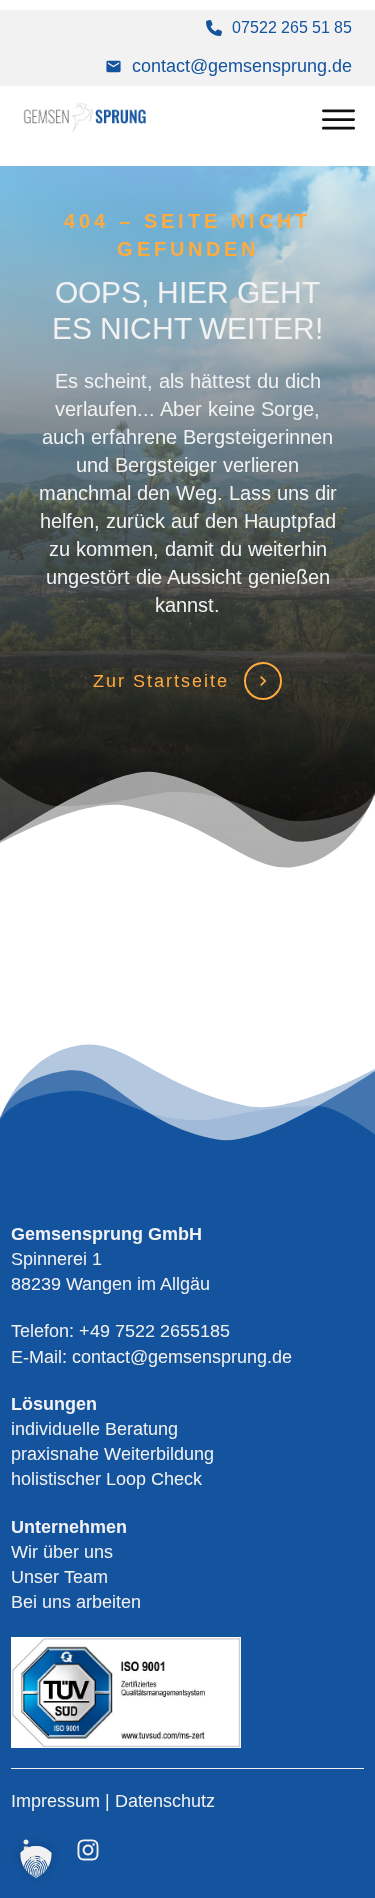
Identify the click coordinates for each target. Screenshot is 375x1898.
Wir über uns (62, 1552)
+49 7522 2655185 (154, 1331)
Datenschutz (165, 1801)
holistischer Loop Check (106, 1479)
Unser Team (59, 1577)
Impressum (58, 1801)
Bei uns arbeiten (76, 1602)
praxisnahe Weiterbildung (112, 1454)
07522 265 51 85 (292, 27)
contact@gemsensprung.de (242, 66)
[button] (36, 1862)
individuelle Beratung (94, 1429)
